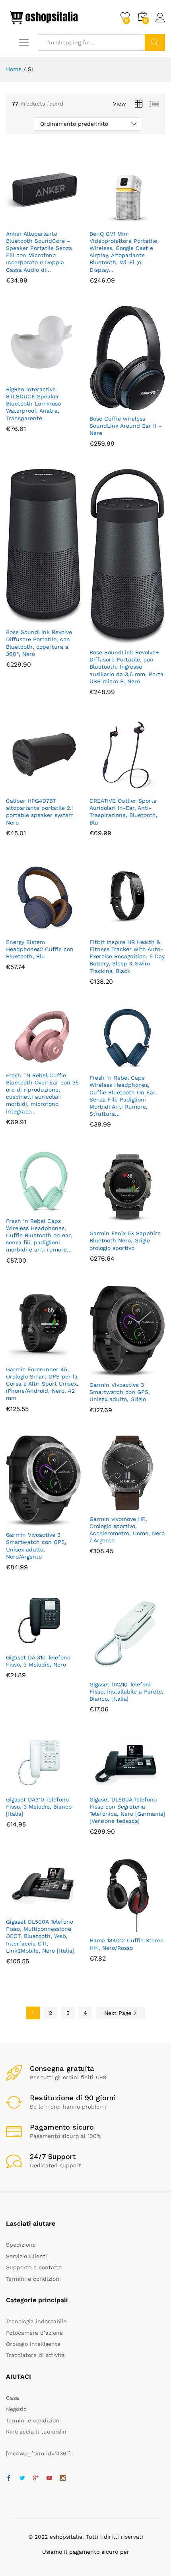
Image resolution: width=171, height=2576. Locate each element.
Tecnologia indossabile (36, 2321)
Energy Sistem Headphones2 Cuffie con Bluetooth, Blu (40, 949)
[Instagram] (63, 2478)
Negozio (16, 2409)
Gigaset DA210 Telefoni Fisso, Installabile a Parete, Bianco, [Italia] (126, 1692)
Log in (160, 23)
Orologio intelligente (33, 2344)
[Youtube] (49, 2478)
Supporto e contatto (34, 2267)
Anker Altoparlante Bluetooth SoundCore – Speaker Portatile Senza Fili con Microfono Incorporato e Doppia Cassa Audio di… (39, 252)
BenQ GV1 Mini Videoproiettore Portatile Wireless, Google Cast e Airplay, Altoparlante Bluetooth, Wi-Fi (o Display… (123, 252)
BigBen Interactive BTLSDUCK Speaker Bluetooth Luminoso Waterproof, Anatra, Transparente (33, 404)
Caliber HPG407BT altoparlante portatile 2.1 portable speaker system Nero (40, 812)
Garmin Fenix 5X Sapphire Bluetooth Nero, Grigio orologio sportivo (125, 1240)
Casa (13, 2398)
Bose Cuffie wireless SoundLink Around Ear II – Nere (126, 426)
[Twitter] (22, 2478)
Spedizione (21, 2245)
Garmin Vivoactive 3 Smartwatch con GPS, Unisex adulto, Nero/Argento (36, 1546)
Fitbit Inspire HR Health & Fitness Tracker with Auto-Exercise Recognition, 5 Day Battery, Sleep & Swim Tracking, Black (127, 956)
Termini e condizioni (33, 2279)
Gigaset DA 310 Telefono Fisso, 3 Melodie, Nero (38, 1661)
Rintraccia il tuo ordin (36, 2432)
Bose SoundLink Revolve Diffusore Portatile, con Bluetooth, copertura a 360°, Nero (39, 643)
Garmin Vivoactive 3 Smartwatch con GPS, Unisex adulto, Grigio (120, 1392)
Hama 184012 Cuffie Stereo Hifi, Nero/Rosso (126, 1944)
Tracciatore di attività (35, 2355)
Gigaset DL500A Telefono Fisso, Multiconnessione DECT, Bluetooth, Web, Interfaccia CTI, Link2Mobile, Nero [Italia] (40, 1936)
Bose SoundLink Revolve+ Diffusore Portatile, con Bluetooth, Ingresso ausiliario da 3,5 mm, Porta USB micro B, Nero (126, 667)
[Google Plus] (36, 2478)
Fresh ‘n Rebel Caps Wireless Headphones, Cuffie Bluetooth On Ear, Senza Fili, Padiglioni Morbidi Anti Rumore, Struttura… (123, 1096)
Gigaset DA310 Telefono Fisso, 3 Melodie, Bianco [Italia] (39, 1807)
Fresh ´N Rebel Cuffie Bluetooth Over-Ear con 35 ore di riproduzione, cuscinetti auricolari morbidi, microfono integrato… (42, 1093)
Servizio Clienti (26, 2256)
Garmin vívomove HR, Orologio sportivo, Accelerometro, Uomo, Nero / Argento (127, 1530)
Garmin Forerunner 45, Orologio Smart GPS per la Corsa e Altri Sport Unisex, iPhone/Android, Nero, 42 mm (42, 1384)
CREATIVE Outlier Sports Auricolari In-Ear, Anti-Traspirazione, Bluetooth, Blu (123, 812)
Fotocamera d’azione (34, 2333)
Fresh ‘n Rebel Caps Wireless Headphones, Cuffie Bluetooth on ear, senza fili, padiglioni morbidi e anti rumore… (39, 1235)
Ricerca (155, 42)
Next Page (119, 2013)
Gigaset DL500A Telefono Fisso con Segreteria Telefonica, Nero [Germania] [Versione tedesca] (127, 1810)
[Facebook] (9, 2478)
